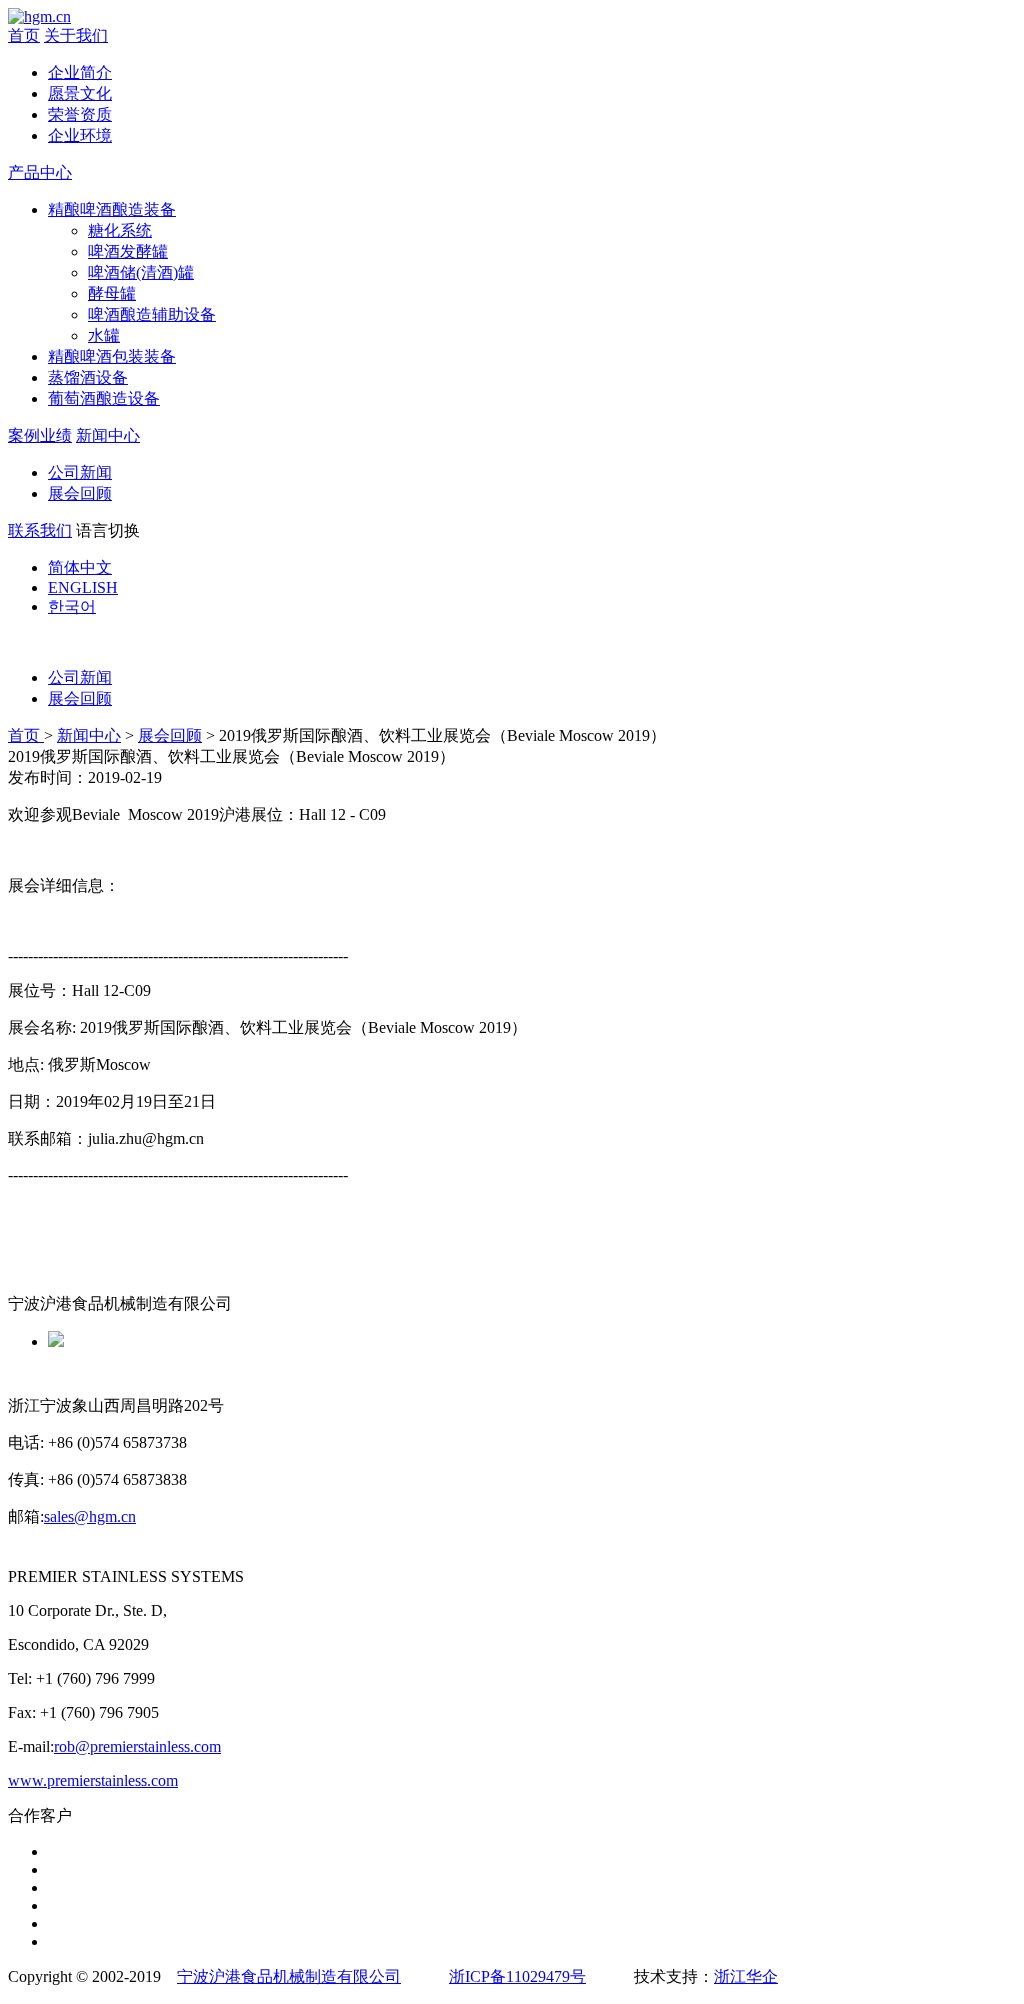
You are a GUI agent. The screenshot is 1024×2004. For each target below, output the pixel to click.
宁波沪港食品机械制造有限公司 (289, 1976)
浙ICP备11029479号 (517, 1976)
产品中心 (40, 172)
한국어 (72, 606)
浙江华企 (746, 1976)
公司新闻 (80, 472)
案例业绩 (40, 435)
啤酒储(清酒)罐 (141, 272)
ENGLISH (83, 587)
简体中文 (80, 567)
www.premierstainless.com (93, 1780)
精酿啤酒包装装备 (112, 356)
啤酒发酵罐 (128, 251)
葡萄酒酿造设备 (104, 398)
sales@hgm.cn (90, 1516)
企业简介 (80, 72)
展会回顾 (80, 493)
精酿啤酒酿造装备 (112, 209)
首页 (24, 35)
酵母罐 (112, 293)
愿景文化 (80, 93)
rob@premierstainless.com (137, 1746)
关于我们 (76, 35)
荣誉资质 (80, 114)
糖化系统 (120, 230)
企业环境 (80, 135)
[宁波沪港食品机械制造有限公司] (39, 16)
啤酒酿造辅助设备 (152, 314)
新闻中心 (108, 435)
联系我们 (40, 530)
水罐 (104, 335)
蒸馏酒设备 (88, 377)
